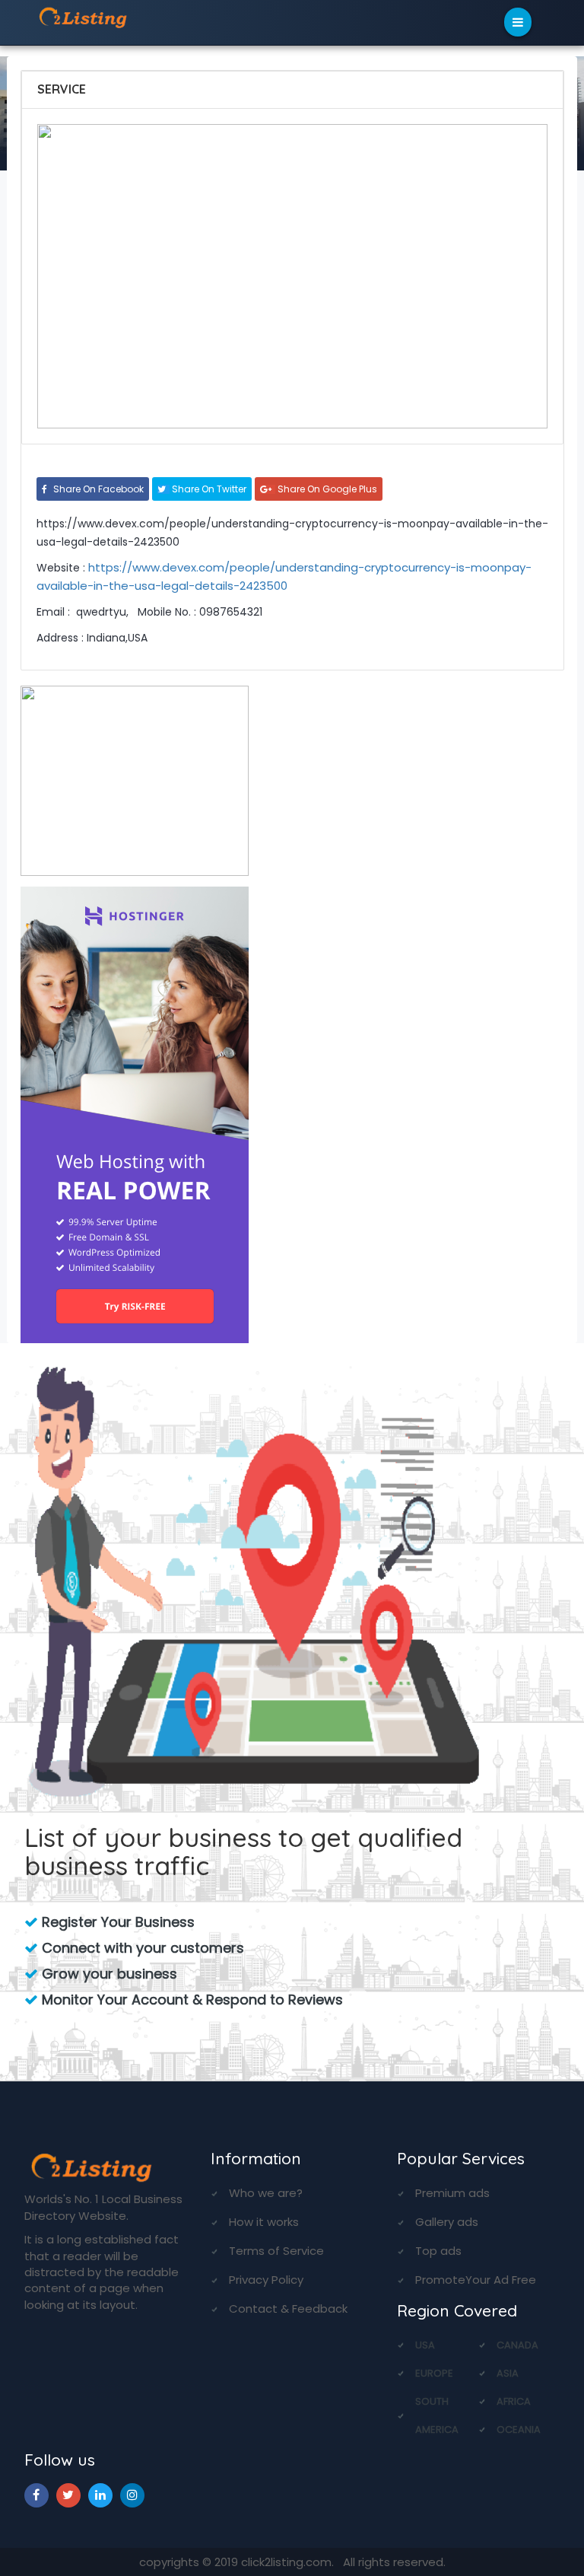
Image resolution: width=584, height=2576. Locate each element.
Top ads (438, 2251)
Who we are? (266, 2193)
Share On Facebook (97, 489)
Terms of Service (276, 2251)
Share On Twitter (208, 489)
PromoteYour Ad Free (476, 2280)
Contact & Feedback (288, 2309)
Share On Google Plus (326, 489)
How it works (264, 2222)
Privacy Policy (266, 2280)
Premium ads (452, 2193)
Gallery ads (447, 2222)
